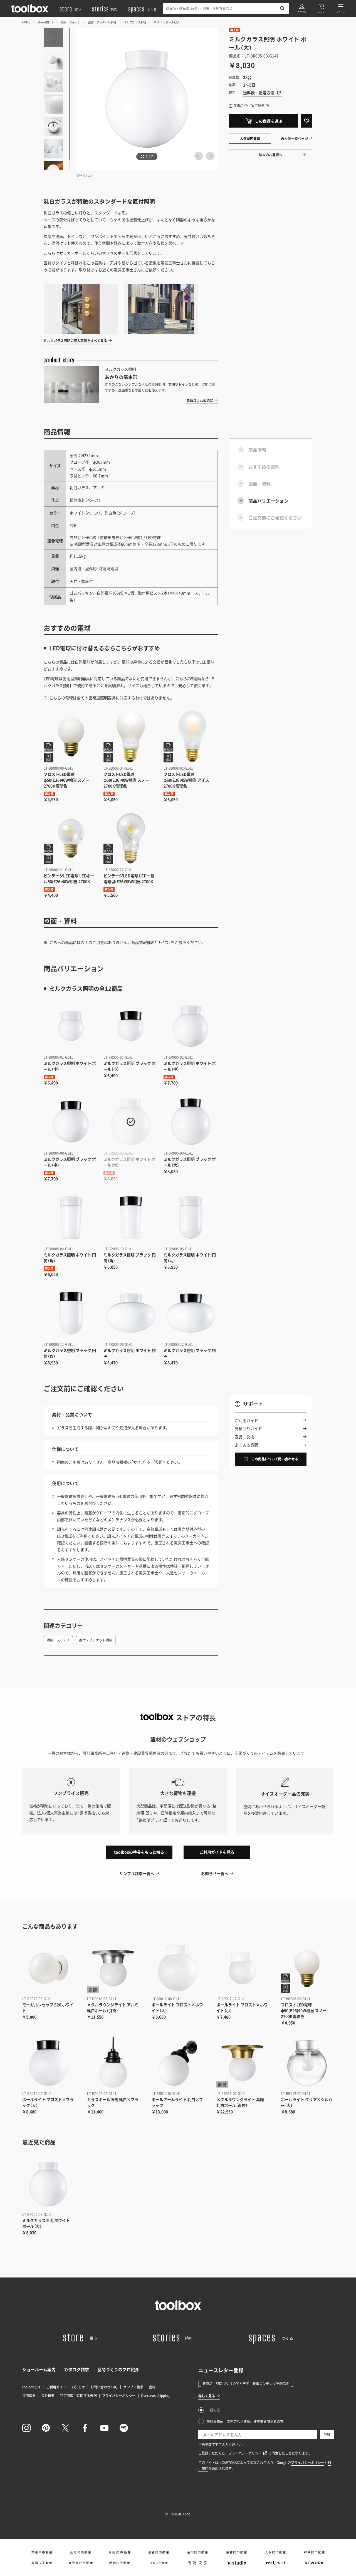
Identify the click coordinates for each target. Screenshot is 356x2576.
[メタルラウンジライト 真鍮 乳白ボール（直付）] (243, 2063)
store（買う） (45, 22)
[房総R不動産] (120, 2552)
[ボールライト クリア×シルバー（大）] (307, 2063)
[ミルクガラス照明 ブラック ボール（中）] (71, 1122)
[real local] (275, 2563)
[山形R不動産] (81, 2552)
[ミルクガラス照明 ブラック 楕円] (191, 1313)
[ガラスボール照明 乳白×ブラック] (113, 2063)
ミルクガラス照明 (135, 22)
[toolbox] (178, 2305)
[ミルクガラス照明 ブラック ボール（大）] (191, 1122)
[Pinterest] (46, 2428)
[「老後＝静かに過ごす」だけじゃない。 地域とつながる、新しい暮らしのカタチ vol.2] (161, 309)
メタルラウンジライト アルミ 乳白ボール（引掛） (113, 2007)
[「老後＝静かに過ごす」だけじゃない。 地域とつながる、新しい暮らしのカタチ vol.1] (81, 309)
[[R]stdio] (236, 2563)
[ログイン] (302, 8)
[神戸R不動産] (314, 2552)
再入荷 (234, 30)
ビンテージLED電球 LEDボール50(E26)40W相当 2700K (69, 878)
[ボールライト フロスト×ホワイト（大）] (178, 1968)
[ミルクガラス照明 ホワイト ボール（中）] (191, 1026)
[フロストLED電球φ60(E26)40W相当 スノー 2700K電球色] (131, 737)
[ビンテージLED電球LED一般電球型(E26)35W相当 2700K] (131, 838)
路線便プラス (150, 1820)
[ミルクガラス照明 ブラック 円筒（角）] (131, 1217)
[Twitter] (65, 2428)
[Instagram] (26, 2428)
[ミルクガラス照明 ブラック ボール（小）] (131, 1026)
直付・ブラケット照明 (102, 22)
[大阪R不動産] (275, 2552)
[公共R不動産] (159, 2563)
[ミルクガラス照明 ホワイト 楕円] (131, 1313)
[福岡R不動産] (42, 2563)
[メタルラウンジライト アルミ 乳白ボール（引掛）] (113, 1968)
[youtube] (104, 2428)
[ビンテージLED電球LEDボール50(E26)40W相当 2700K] (71, 838)
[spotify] (124, 2428)
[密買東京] (197, 2563)
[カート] (321, 8)
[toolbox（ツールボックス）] (30, 8)
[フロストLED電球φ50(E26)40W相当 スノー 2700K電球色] (71, 737)
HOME (26, 22)
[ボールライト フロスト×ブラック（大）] (48, 2063)
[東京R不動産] (42, 2552)
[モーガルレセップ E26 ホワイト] (48, 1968)
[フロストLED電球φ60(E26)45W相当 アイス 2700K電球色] (191, 737)
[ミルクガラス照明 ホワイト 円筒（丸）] (191, 1217)
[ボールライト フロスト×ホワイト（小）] (243, 1968)
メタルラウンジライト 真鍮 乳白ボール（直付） (240, 2102)
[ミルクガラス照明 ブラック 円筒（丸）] (71, 1313)
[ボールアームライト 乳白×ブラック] (178, 2063)
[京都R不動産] (236, 2552)
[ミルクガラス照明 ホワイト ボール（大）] (131, 1122)
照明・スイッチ (71, 22)
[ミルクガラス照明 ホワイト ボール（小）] (71, 1026)
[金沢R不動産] (197, 2552)
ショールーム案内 (39, 2369)
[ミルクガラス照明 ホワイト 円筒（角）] (71, 1217)
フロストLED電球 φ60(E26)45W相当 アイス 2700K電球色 (186, 780)
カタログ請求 (76, 2369)
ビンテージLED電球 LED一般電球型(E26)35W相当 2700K (129, 878)
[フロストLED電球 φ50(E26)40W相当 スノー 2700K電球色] (307, 1968)
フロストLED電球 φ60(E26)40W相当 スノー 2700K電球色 (126, 780)
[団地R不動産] (120, 2563)
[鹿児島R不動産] (81, 2563)
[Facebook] (85, 2428)
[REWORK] (314, 2563)
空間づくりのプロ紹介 (118, 2369)
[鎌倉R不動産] (159, 2552)
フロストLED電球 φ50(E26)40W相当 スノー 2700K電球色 (66, 780)
